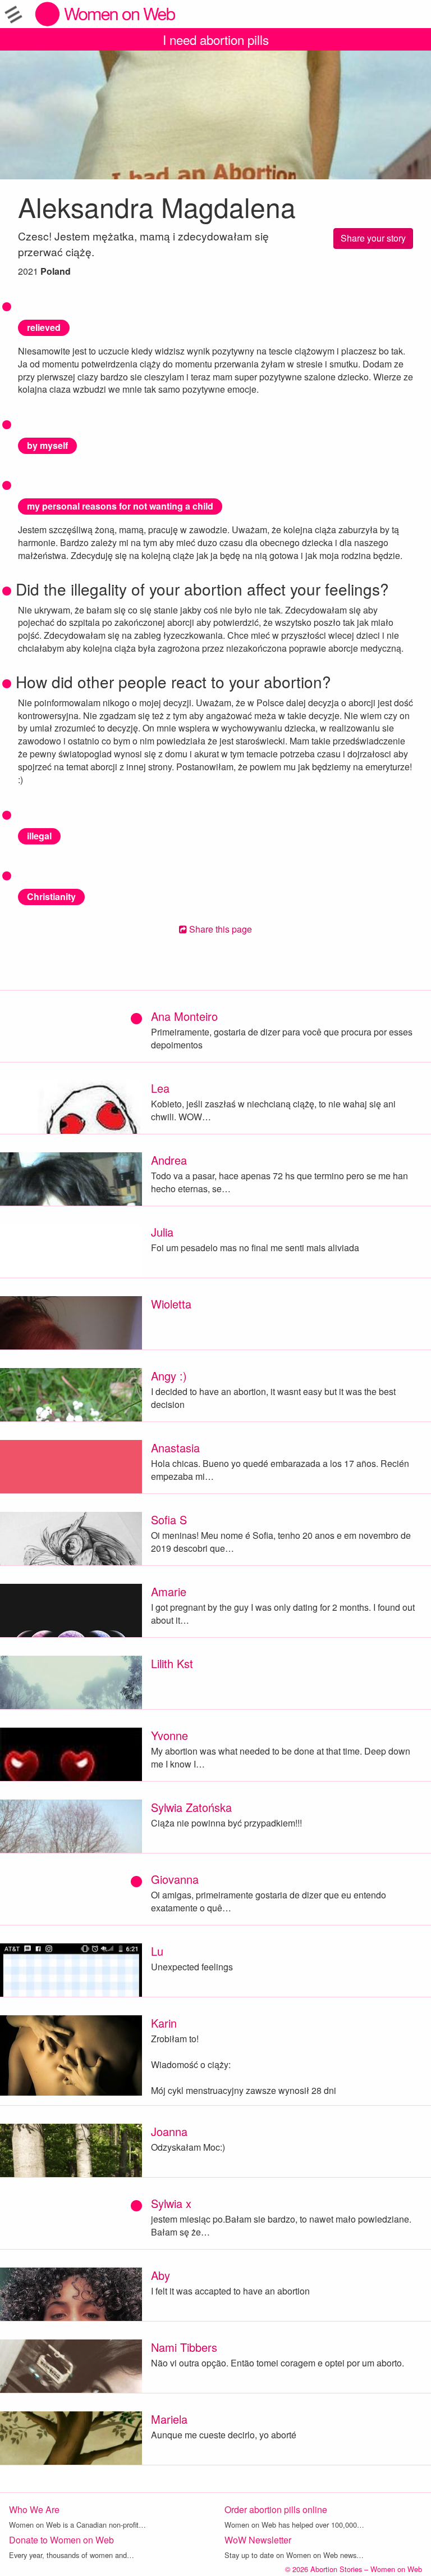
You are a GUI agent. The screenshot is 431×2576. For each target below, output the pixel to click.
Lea (160, 1088)
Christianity (51, 896)
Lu (157, 1951)
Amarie (169, 1591)
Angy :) (169, 1376)
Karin (164, 2023)
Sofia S (169, 1519)
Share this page (219, 929)
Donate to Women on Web (61, 2540)
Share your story (373, 238)
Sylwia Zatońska (191, 1807)
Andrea (169, 1160)
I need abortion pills (216, 39)
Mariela (169, 2419)
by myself (47, 445)
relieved (44, 327)
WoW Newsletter (258, 2540)
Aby (161, 2275)
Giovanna (175, 1879)
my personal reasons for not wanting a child (120, 506)
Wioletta (171, 1304)
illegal (39, 836)
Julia (162, 1232)
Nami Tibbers (184, 2347)
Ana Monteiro (184, 1016)
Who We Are (34, 2509)
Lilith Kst (172, 1663)
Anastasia (175, 1448)
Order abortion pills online (276, 2509)
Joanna (169, 2131)
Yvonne (169, 1735)
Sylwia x (171, 2203)
